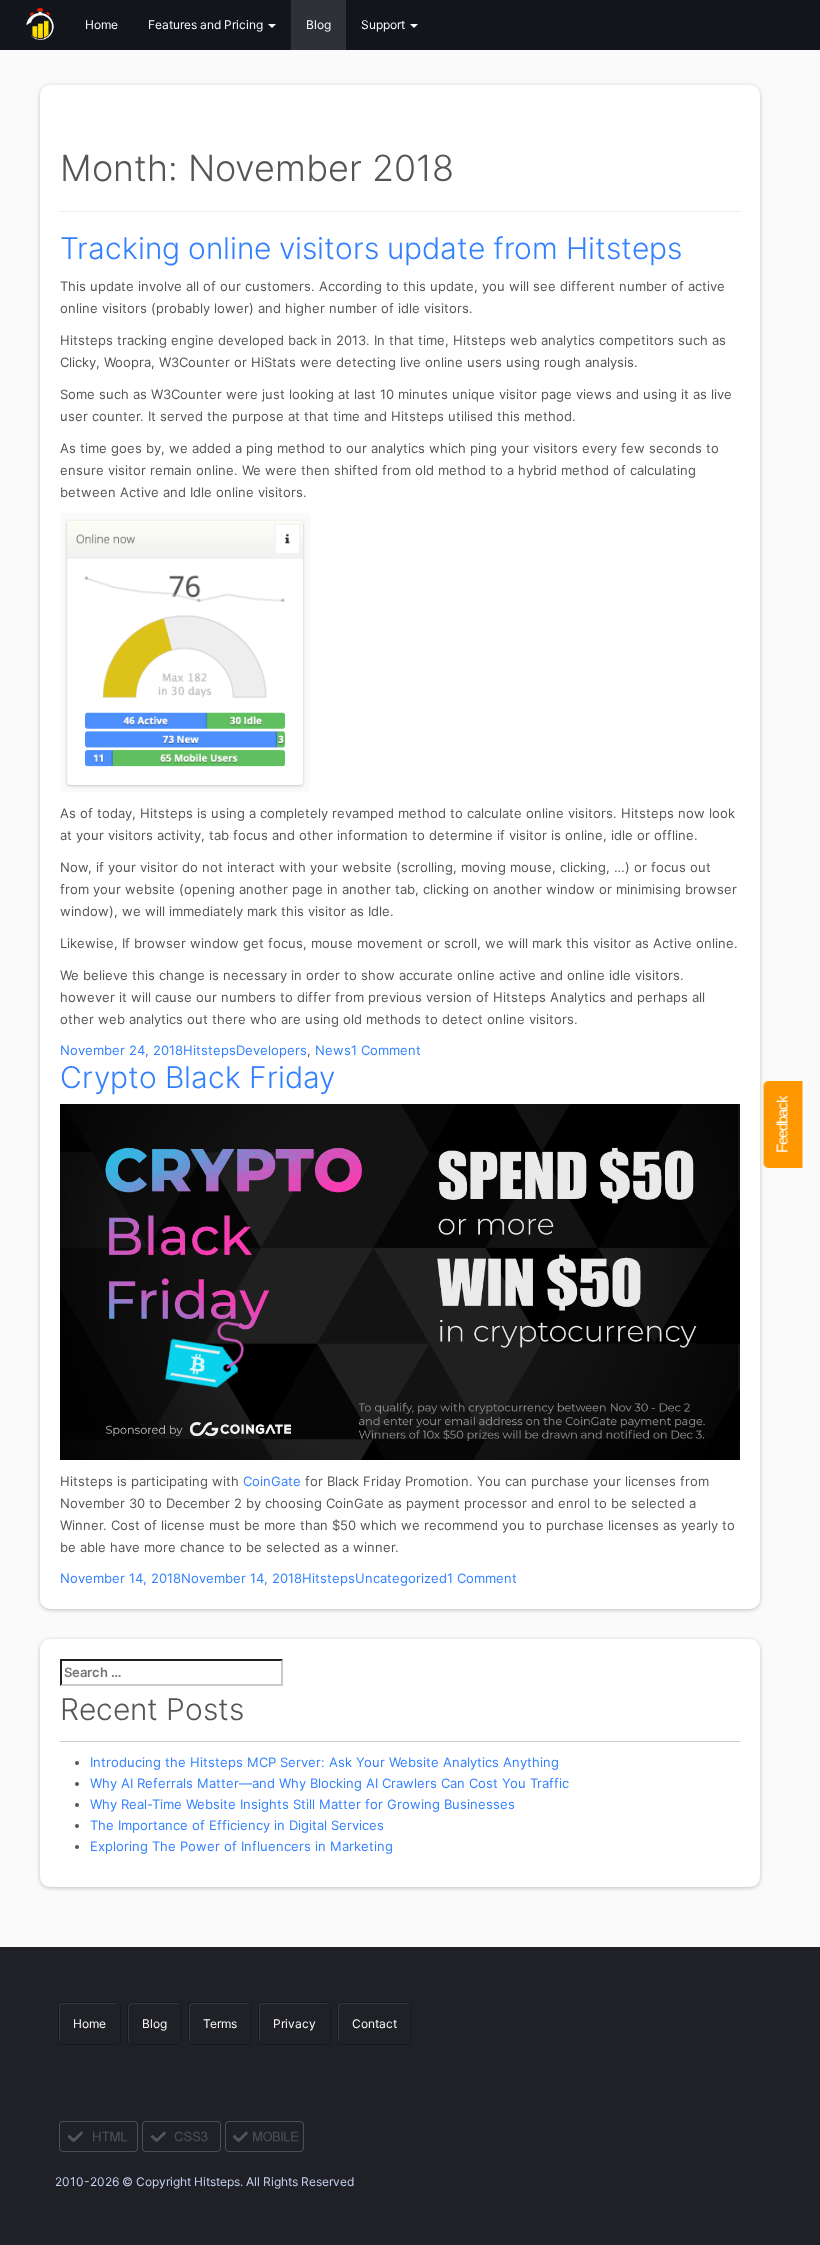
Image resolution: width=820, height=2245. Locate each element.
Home (101, 24)
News (333, 1050)
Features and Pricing (207, 24)
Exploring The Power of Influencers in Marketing (241, 1846)
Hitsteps (209, 1050)
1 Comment (386, 1050)
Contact (374, 2023)
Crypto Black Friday (197, 1077)
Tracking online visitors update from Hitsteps (371, 248)
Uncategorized (401, 1578)
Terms (220, 2023)
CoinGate (272, 1481)
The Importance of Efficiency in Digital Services (237, 1825)
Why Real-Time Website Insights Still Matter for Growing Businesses (302, 1804)
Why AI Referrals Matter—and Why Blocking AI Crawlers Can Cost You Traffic (329, 1783)
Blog (318, 24)
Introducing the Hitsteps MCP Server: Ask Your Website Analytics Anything (324, 1762)
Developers (271, 1050)
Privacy (294, 2023)
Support (384, 24)
